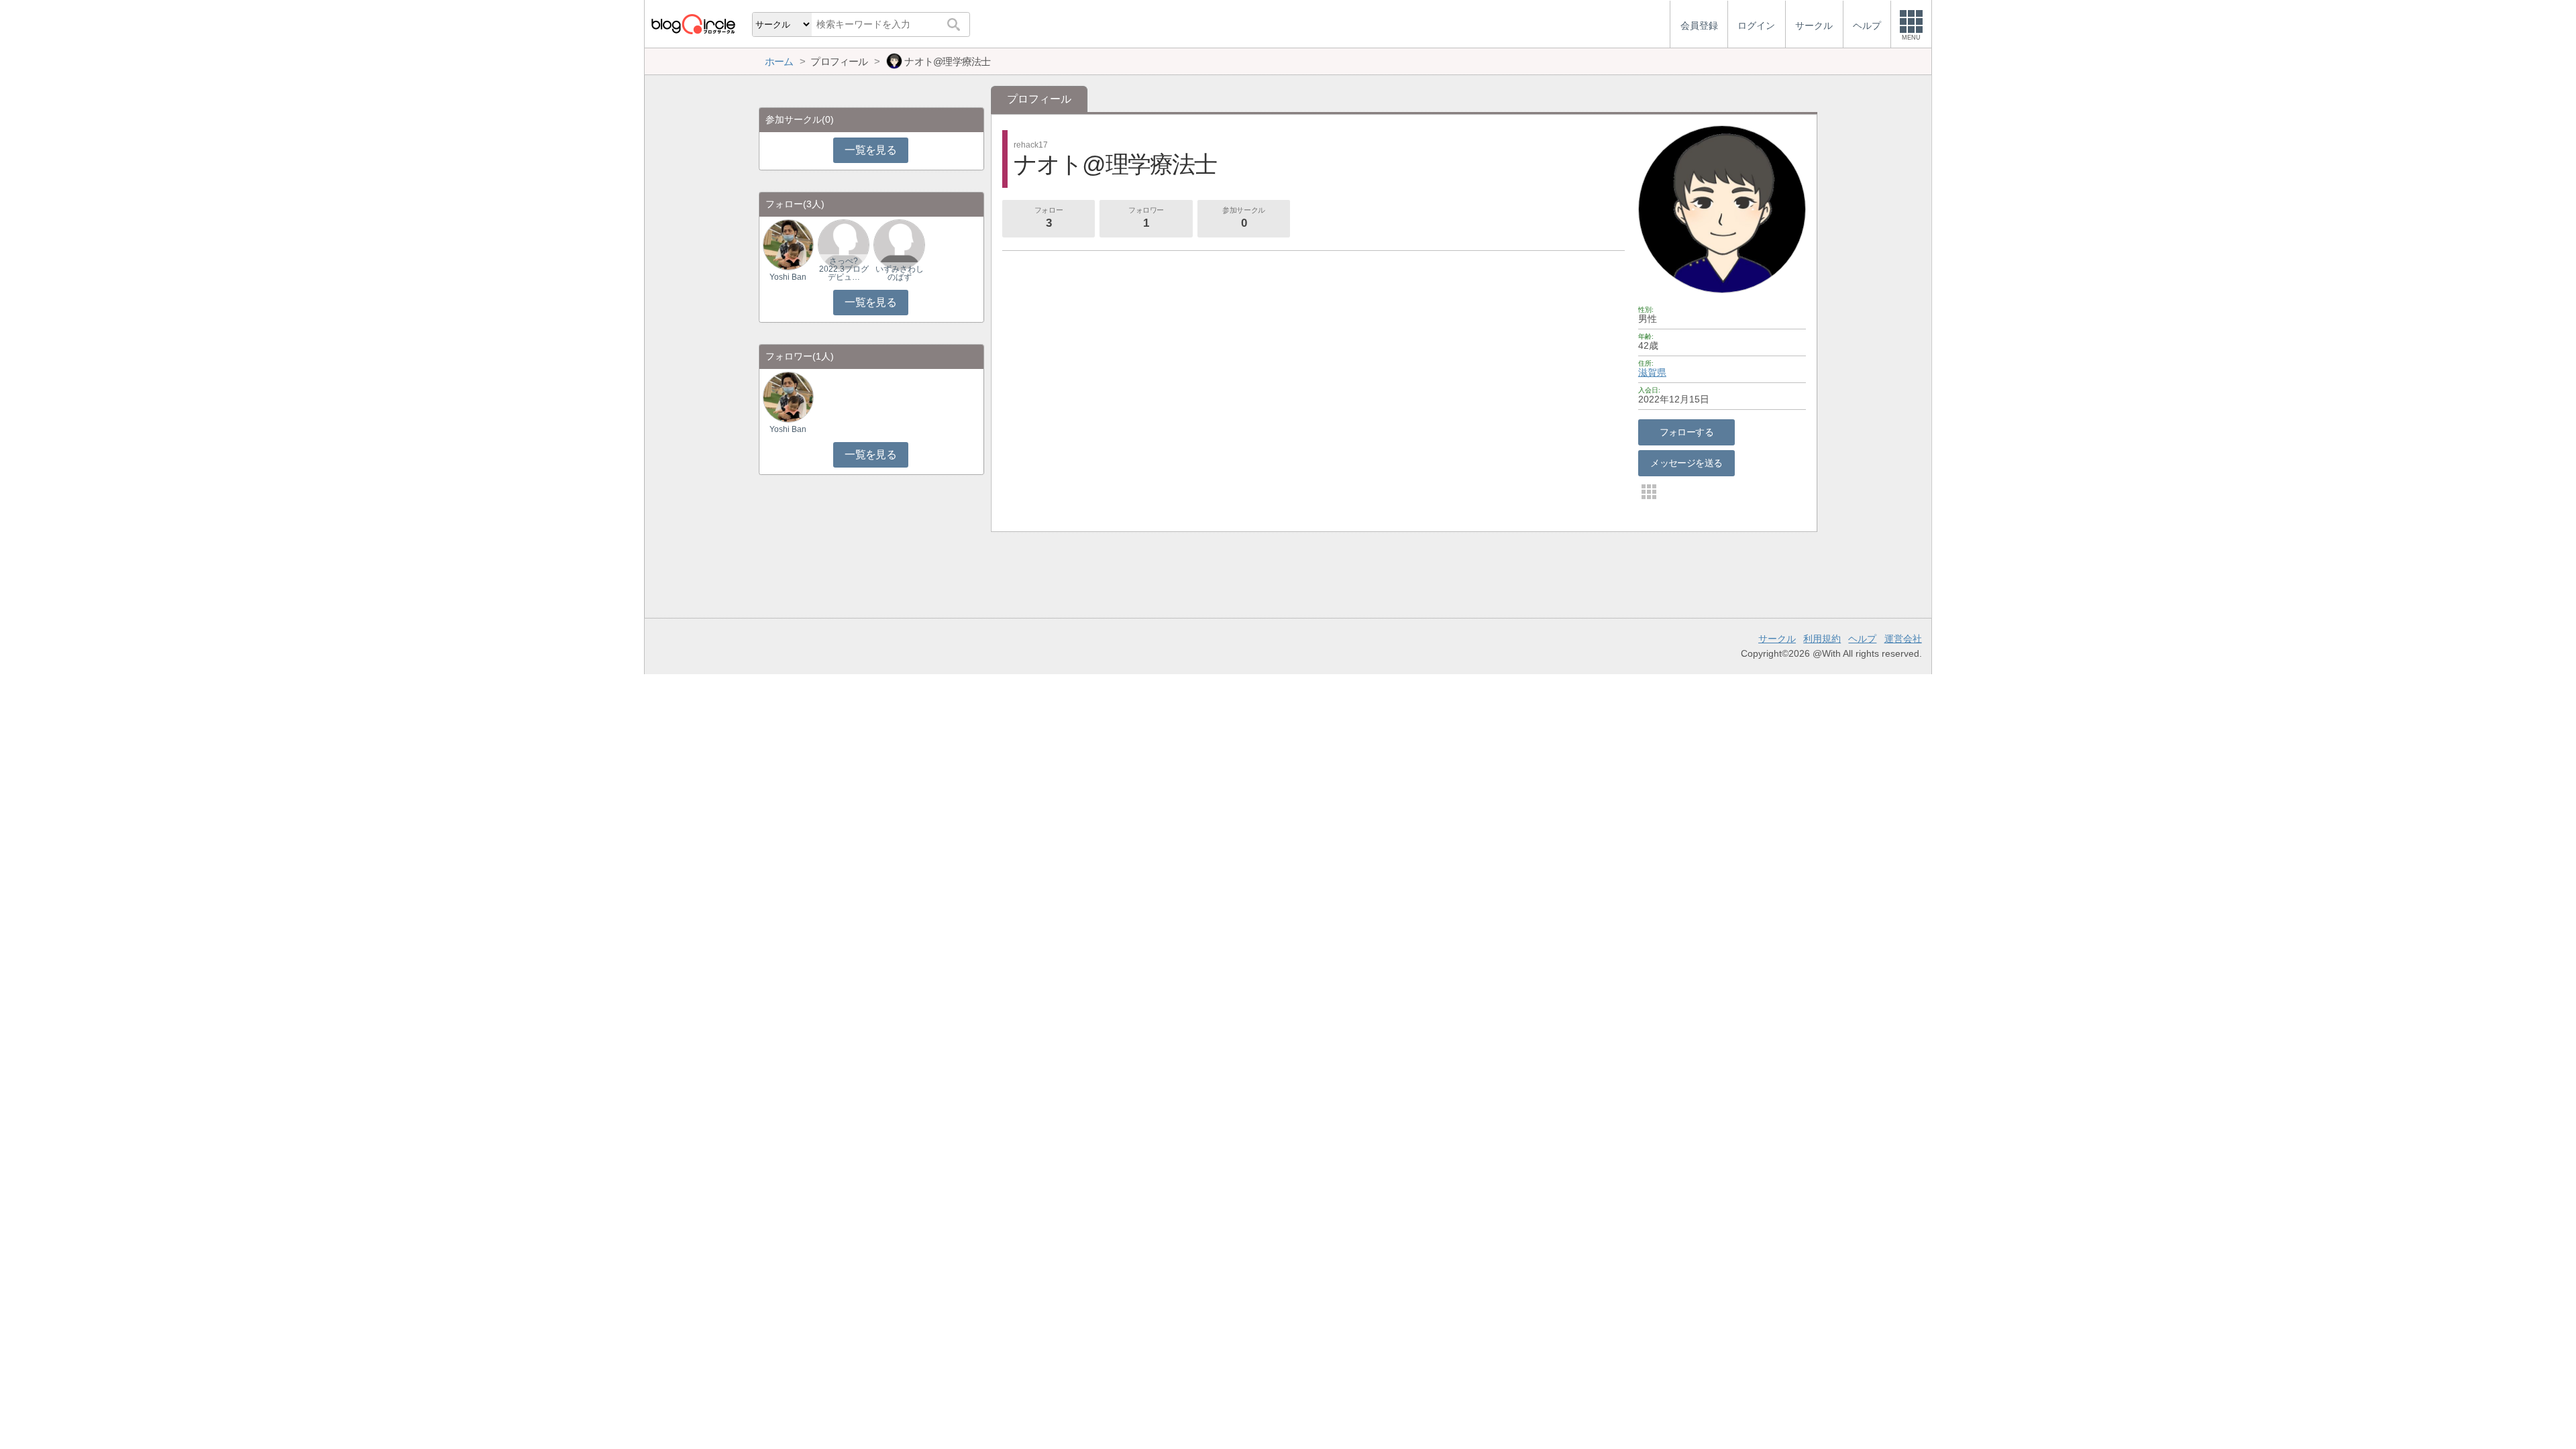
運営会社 (1903, 639)
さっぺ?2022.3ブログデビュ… (844, 269)
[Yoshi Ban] (788, 245)
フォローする (1687, 432)
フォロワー (1146, 218)
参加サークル (1243, 218)
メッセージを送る (1686, 463)
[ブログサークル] (693, 24)
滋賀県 (1652, 372)
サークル (1777, 639)
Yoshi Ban (788, 277)
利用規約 (1822, 639)
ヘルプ (1862, 639)
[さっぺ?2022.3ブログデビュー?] (843, 245)
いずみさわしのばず (900, 273)
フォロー (1049, 218)
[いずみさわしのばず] (899, 245)
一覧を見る (870, 150)
